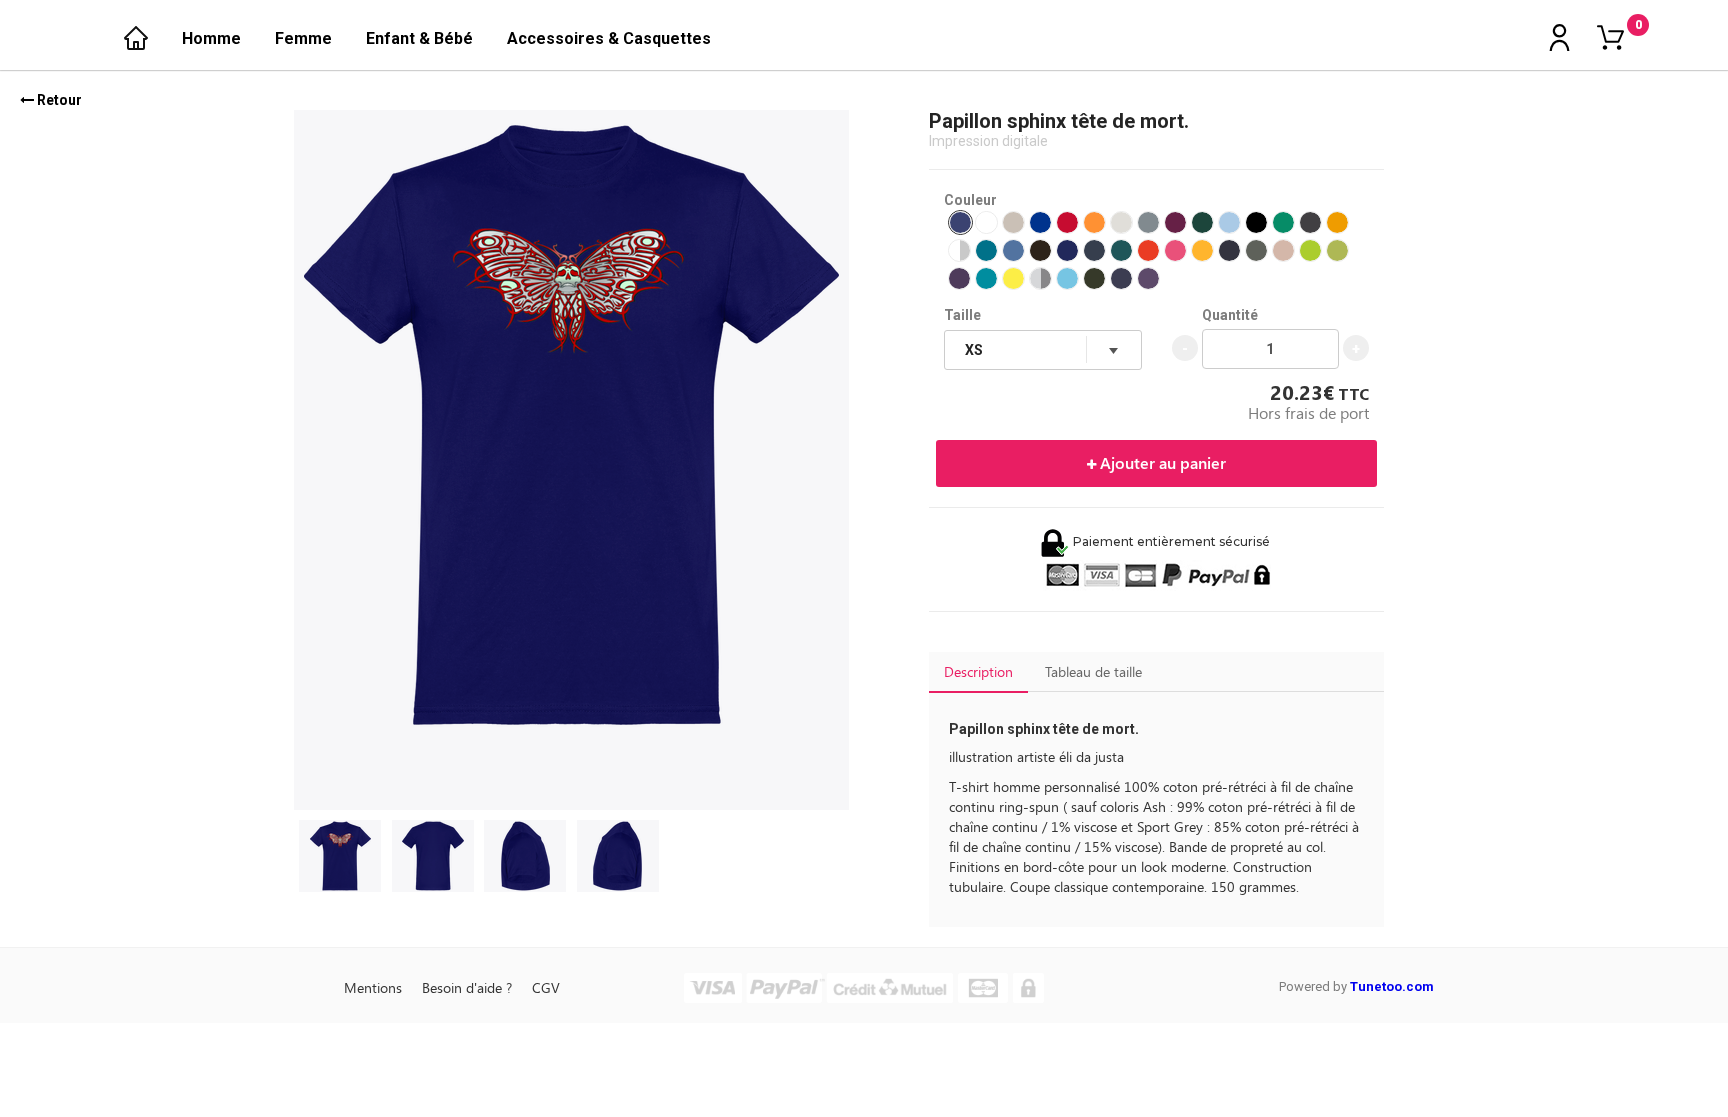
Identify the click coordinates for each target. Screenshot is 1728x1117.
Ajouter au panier (1161, 462)
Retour (58, 100)
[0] (1610, 39)
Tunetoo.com (1392, 986)
